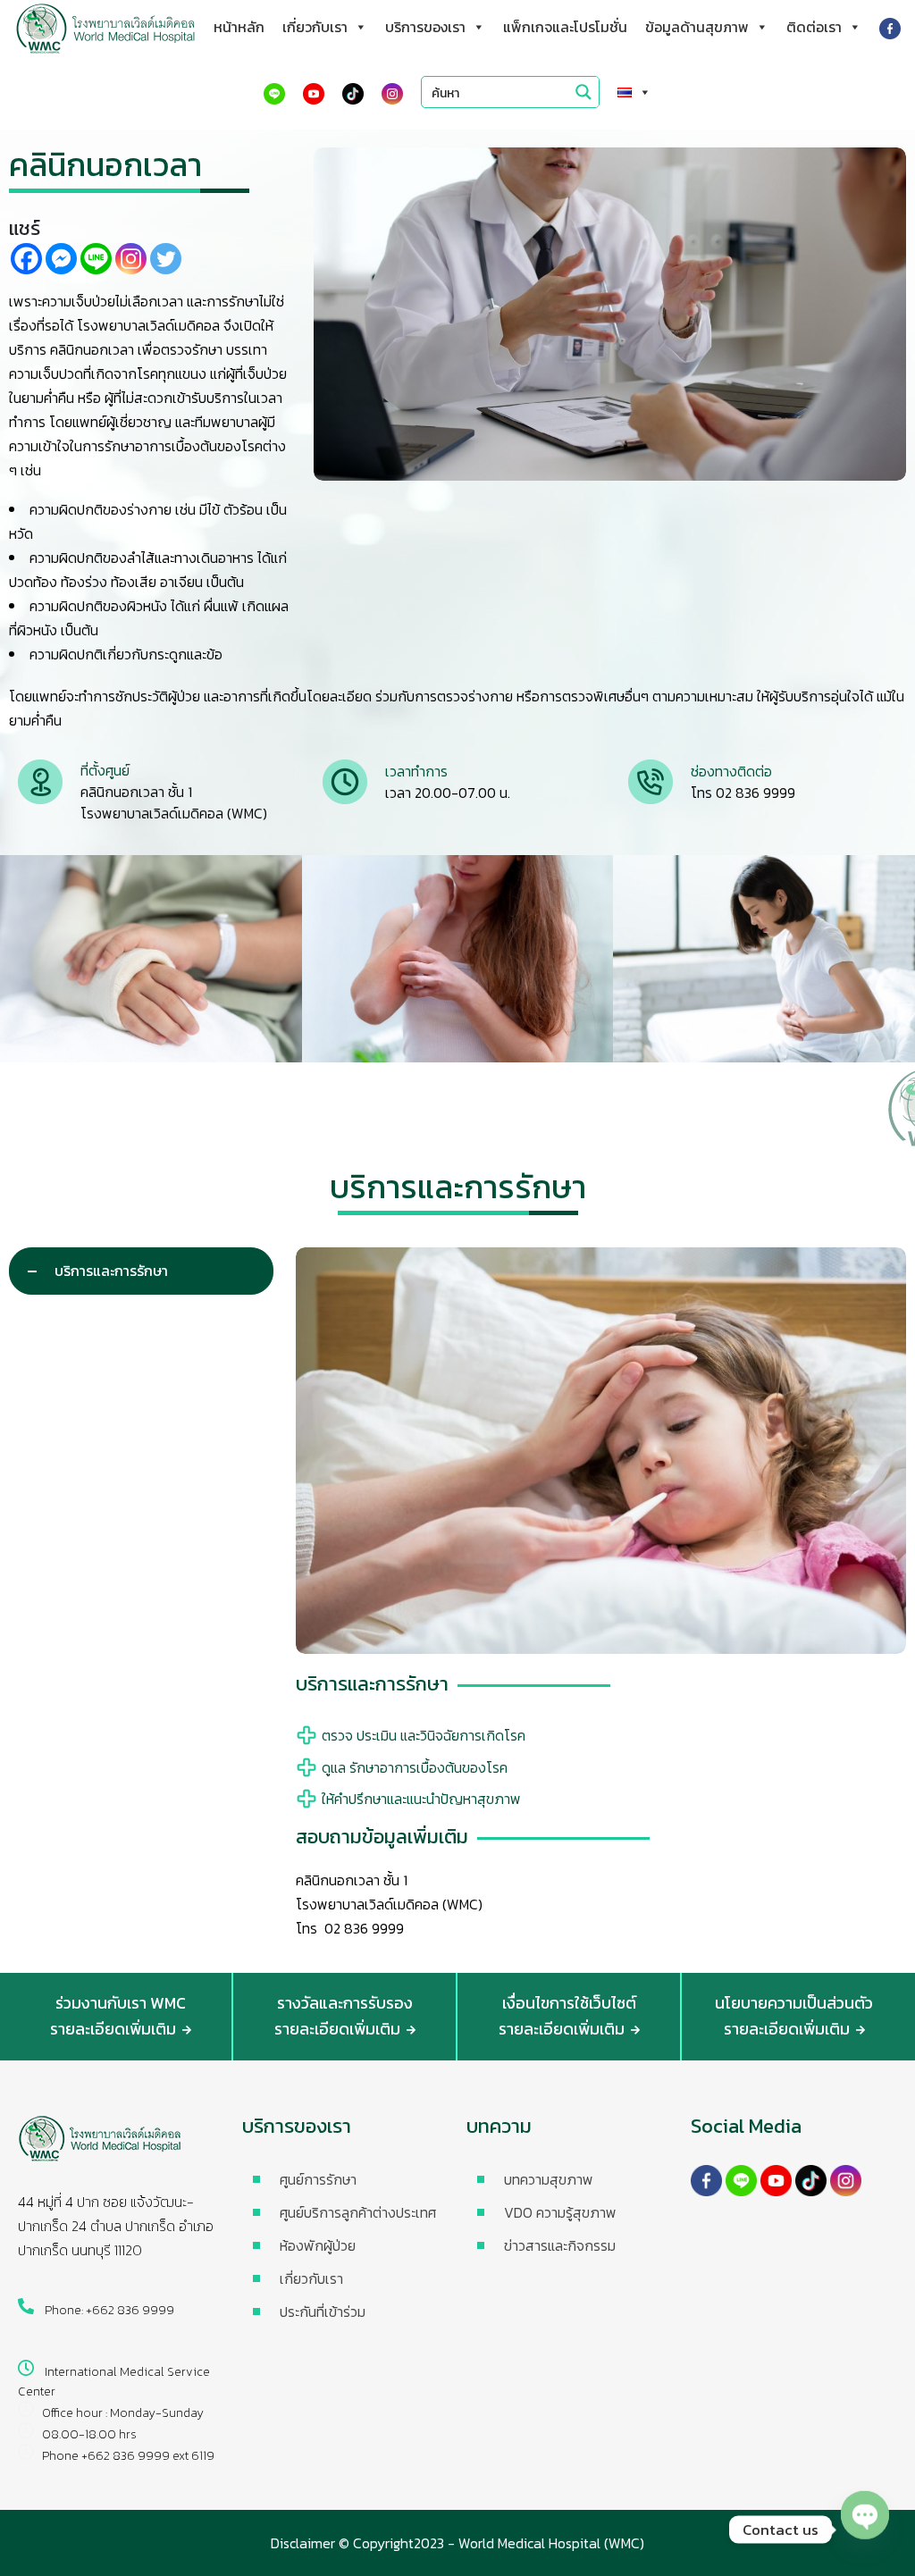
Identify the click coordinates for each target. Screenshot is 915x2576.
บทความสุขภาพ (549, 2179)
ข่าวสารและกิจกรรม (560, 2245)
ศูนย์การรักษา (318, 2179)
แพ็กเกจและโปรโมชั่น (565, 27)
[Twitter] (166, 259)
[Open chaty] (865, 2530)
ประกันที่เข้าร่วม (323, 2312)
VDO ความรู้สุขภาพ (560, 2212)
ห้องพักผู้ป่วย (318, 2245)
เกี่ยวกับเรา (315, 27)
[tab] (141, 1271)
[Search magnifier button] (583, 92)
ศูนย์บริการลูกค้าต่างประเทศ (358, 2212)
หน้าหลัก (239, 27)
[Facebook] (26, 259)
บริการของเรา (425, 27)
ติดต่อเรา (814, 27)
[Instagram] (131, 259)
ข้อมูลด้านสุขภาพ (697, 27)
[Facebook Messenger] (61, 259)
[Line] (96, 259)
